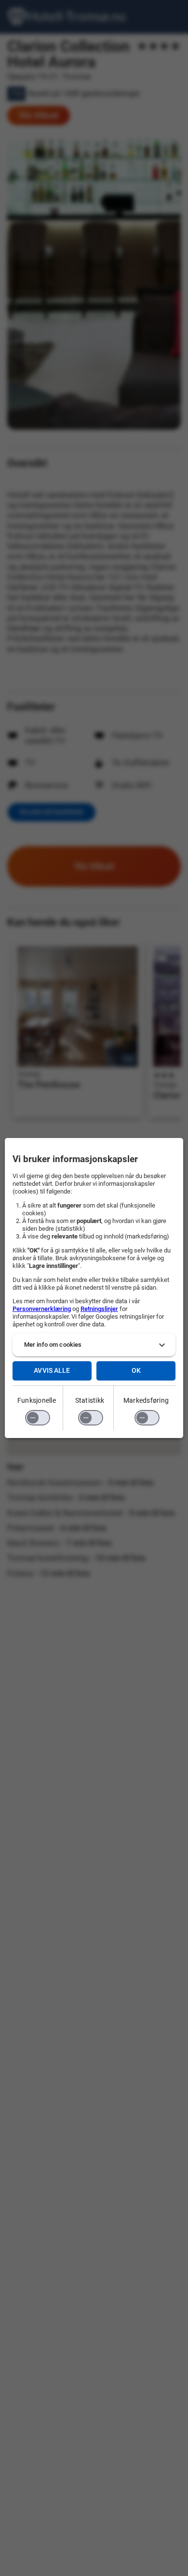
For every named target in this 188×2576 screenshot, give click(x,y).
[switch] (38, 1418)
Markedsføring (146, 1400)
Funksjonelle (37, 1400)
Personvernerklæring (42, 1309)
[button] (94, 1345)
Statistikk (90, 1400)
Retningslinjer (99, 1309)
